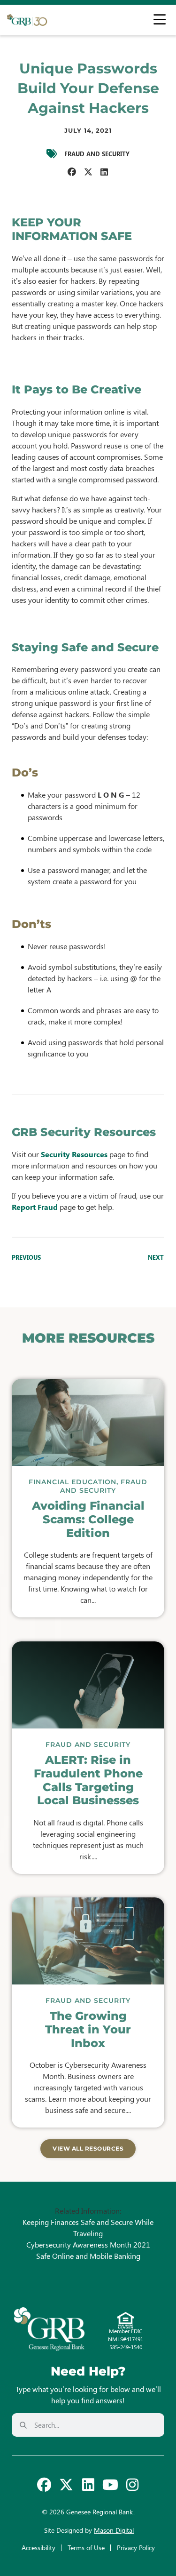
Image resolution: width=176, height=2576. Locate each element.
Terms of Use (86, 2548)
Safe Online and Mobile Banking (88, 2256)
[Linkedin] (88, 2485)
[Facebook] (44, 2485)
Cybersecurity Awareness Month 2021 (88, 2244)
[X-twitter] (66, 2485)
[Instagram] (132, 2485)
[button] (72, 172)
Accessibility (38, 2548)
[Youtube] (110, 2485)
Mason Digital (114, 2530)
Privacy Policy (136, 2548)
